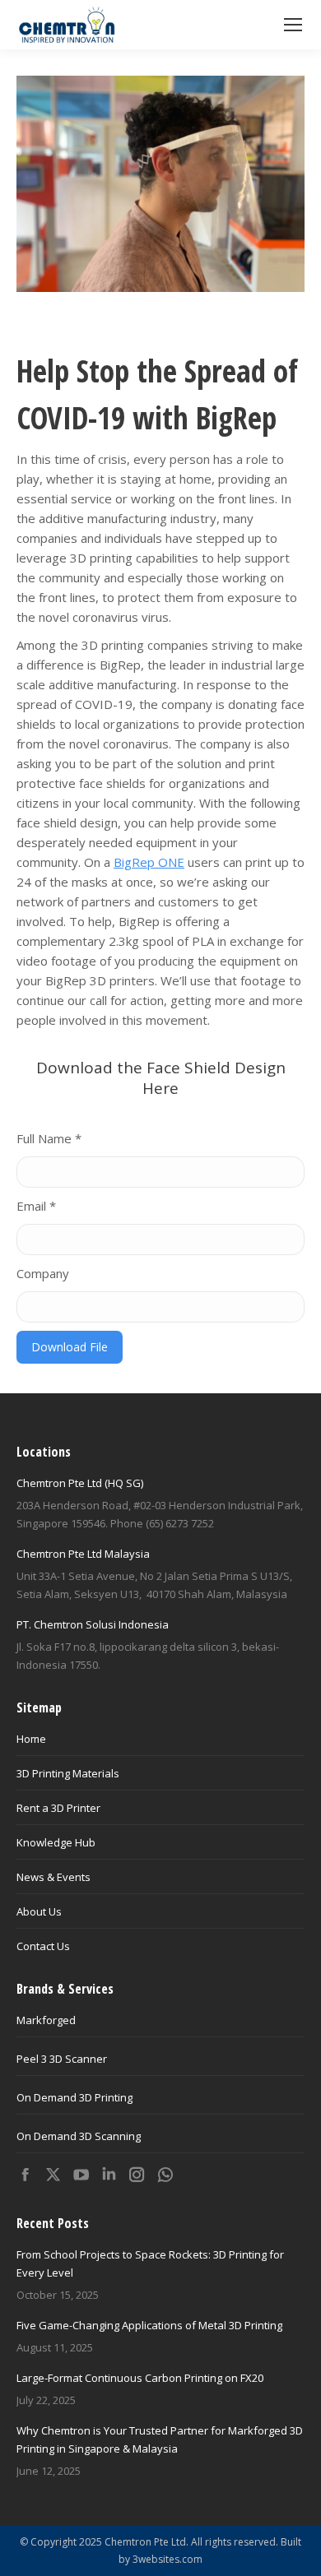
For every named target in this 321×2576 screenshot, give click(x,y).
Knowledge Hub (56, 1842)
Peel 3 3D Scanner (62, 2059)
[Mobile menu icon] (293, 25)
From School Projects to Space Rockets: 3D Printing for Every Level (150, 2263)
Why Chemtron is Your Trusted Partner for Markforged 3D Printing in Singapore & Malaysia (160, 2439)
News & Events (53, 1877)
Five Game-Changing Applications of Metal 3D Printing (149, 2325)
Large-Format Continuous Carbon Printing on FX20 (140, 2378)
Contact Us (43, 1946)
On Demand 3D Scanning (79, 2136)
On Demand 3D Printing (74, 2097)
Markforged (46, 2020)
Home (31, 1739)
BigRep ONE (149, 862)
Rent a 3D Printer (58, 1808)
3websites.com (167, 2559)
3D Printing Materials (68, 1773)
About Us (39, 1911)
